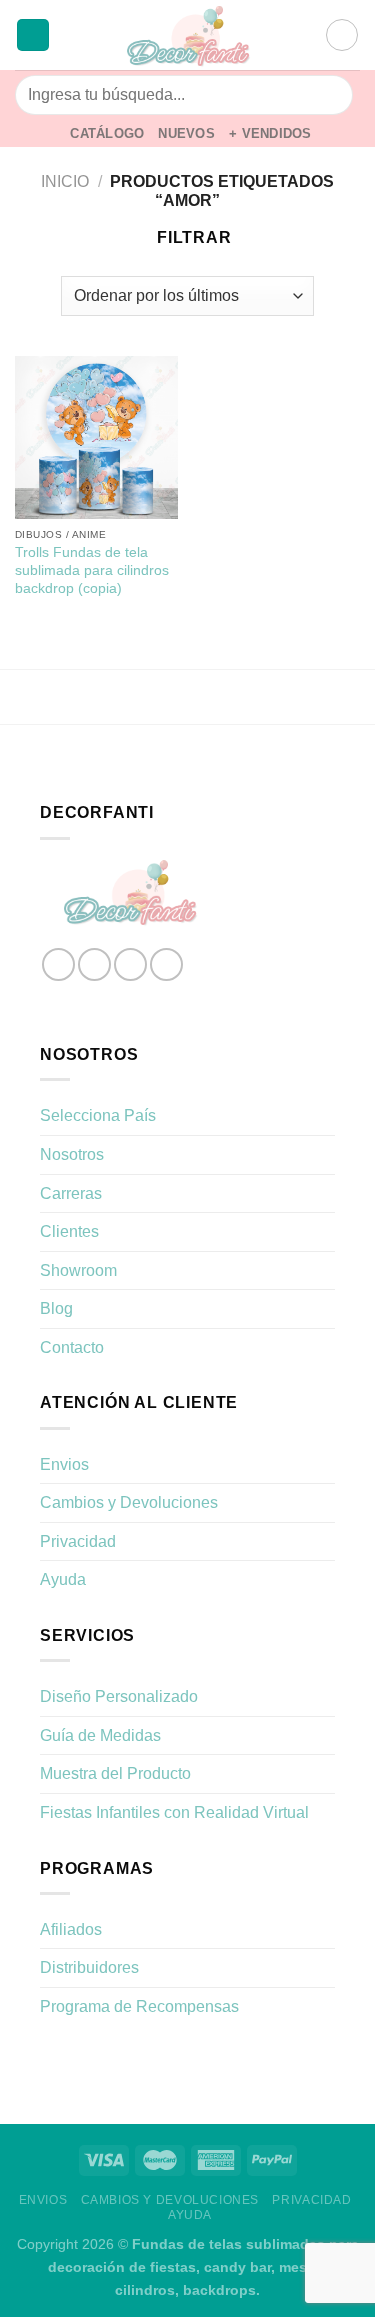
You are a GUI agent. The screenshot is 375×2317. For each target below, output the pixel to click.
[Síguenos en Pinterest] (166, 964)
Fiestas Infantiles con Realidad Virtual (174, 1812)
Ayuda (63, 1579)
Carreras (71, 1193)
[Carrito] (342, 35)
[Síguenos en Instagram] (94, 964)
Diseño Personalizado (119, 1696)
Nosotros (72, 1154)
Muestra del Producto (115, 1773)
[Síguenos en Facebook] (58, 964)
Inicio (65, 181)
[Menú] (33, 35)
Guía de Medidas (100, 1735)
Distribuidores (89, 1967)
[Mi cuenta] (301, 35)
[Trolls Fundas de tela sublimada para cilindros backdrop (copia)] (96, 437)
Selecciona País (98, 1115)
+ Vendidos (270, 133)
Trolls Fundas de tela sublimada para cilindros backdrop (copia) (92, 570)
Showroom (78, 1270)
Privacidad (78, 1541)
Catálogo (107, 133)
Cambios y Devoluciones (129, 1502)
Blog (56, 1308)
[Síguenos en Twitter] (130, 964)
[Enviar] (329, 94)
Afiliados (71, 1929)
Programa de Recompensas (139, 2006)
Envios (64, 1464)
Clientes (69, 1231)
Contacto (72, 1347)
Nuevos (186, 133)
